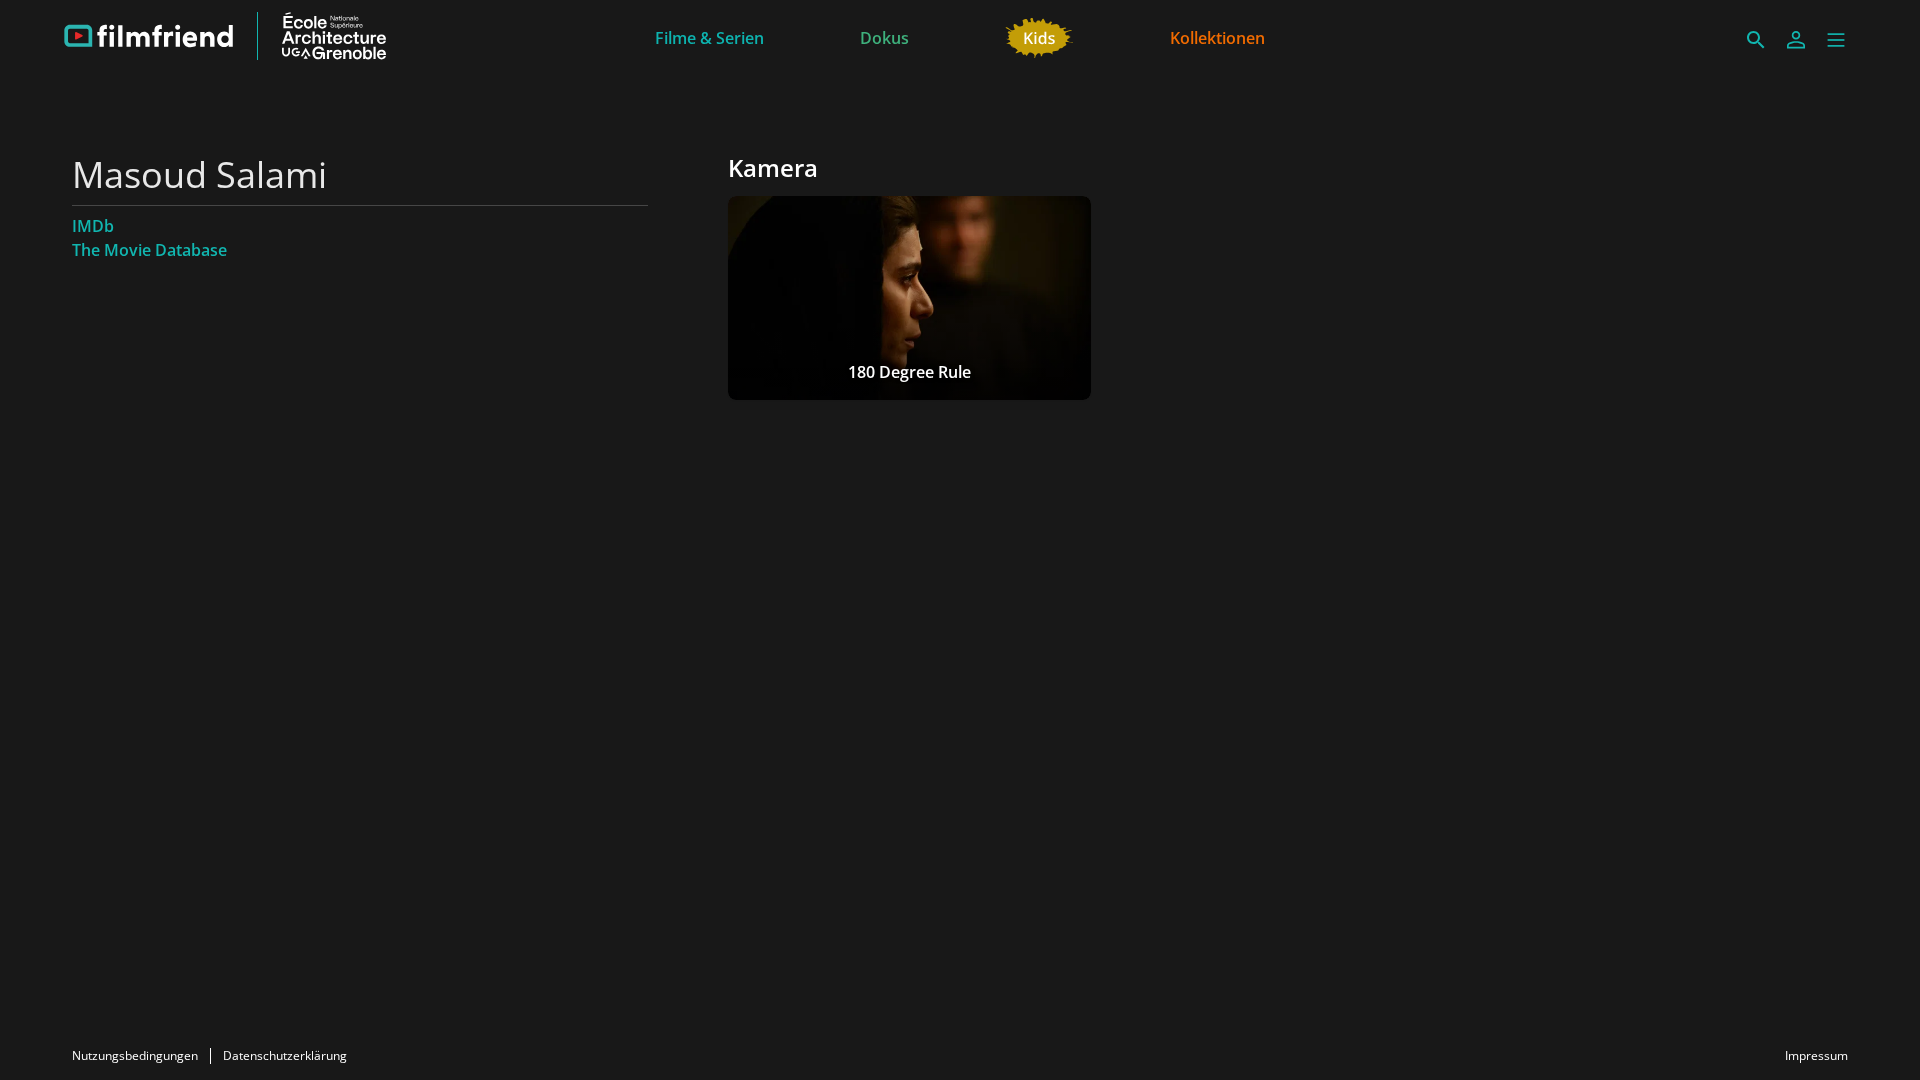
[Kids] (1039, 36)
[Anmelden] (1796, 40)
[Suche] (1756, 40)
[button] (1836, 40)
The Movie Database (149, 250)
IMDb (93, 226)
